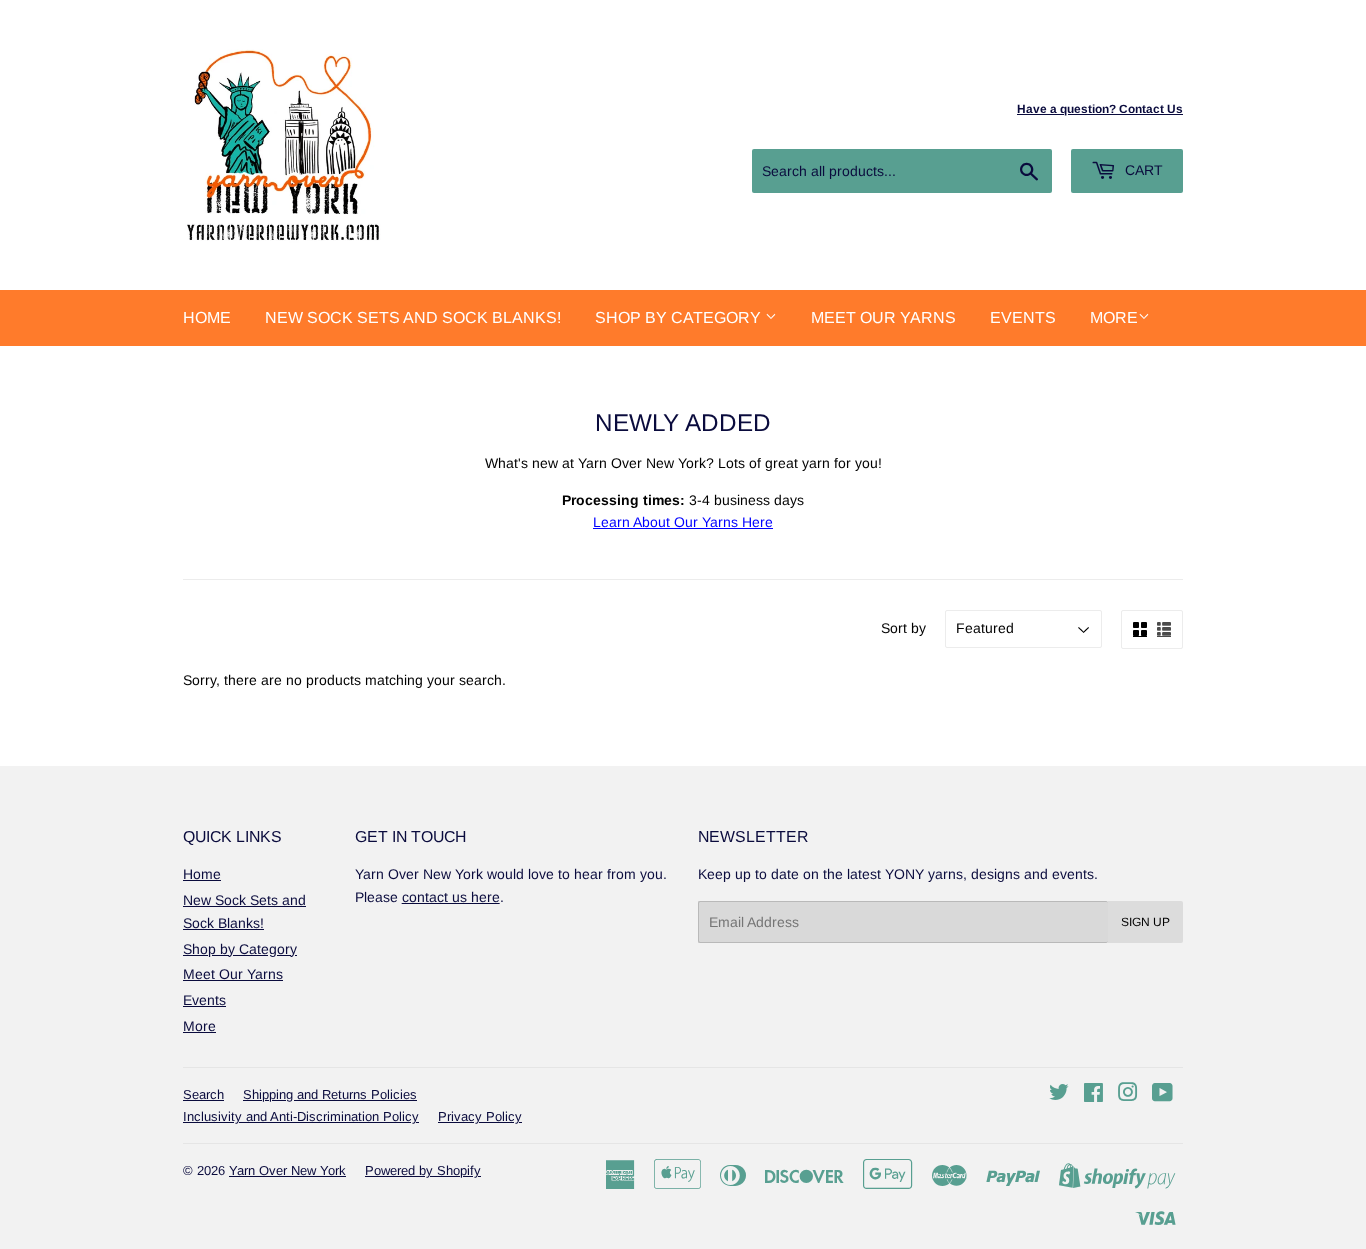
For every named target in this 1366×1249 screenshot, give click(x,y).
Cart (1142, 170)
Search (203, 1094)
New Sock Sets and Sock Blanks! (413, 317)
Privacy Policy (480, 1116)
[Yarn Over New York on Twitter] (1059, 1095)
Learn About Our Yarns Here (683, 522)
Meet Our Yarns (883, 317)
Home (207, 317)
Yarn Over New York (287, 1170)
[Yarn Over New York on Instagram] (1128, 1095)
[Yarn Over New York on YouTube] (1162, 1095)
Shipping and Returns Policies (330, 1094)
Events (1023, 317)
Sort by (903, 628)
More (1114, 317)
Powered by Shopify (423, 1170)
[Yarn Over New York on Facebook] (1093, 1095)
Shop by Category (680, 317)
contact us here (451, 897)
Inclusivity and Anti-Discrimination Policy (301, 1116)
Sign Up (1145, 922)
